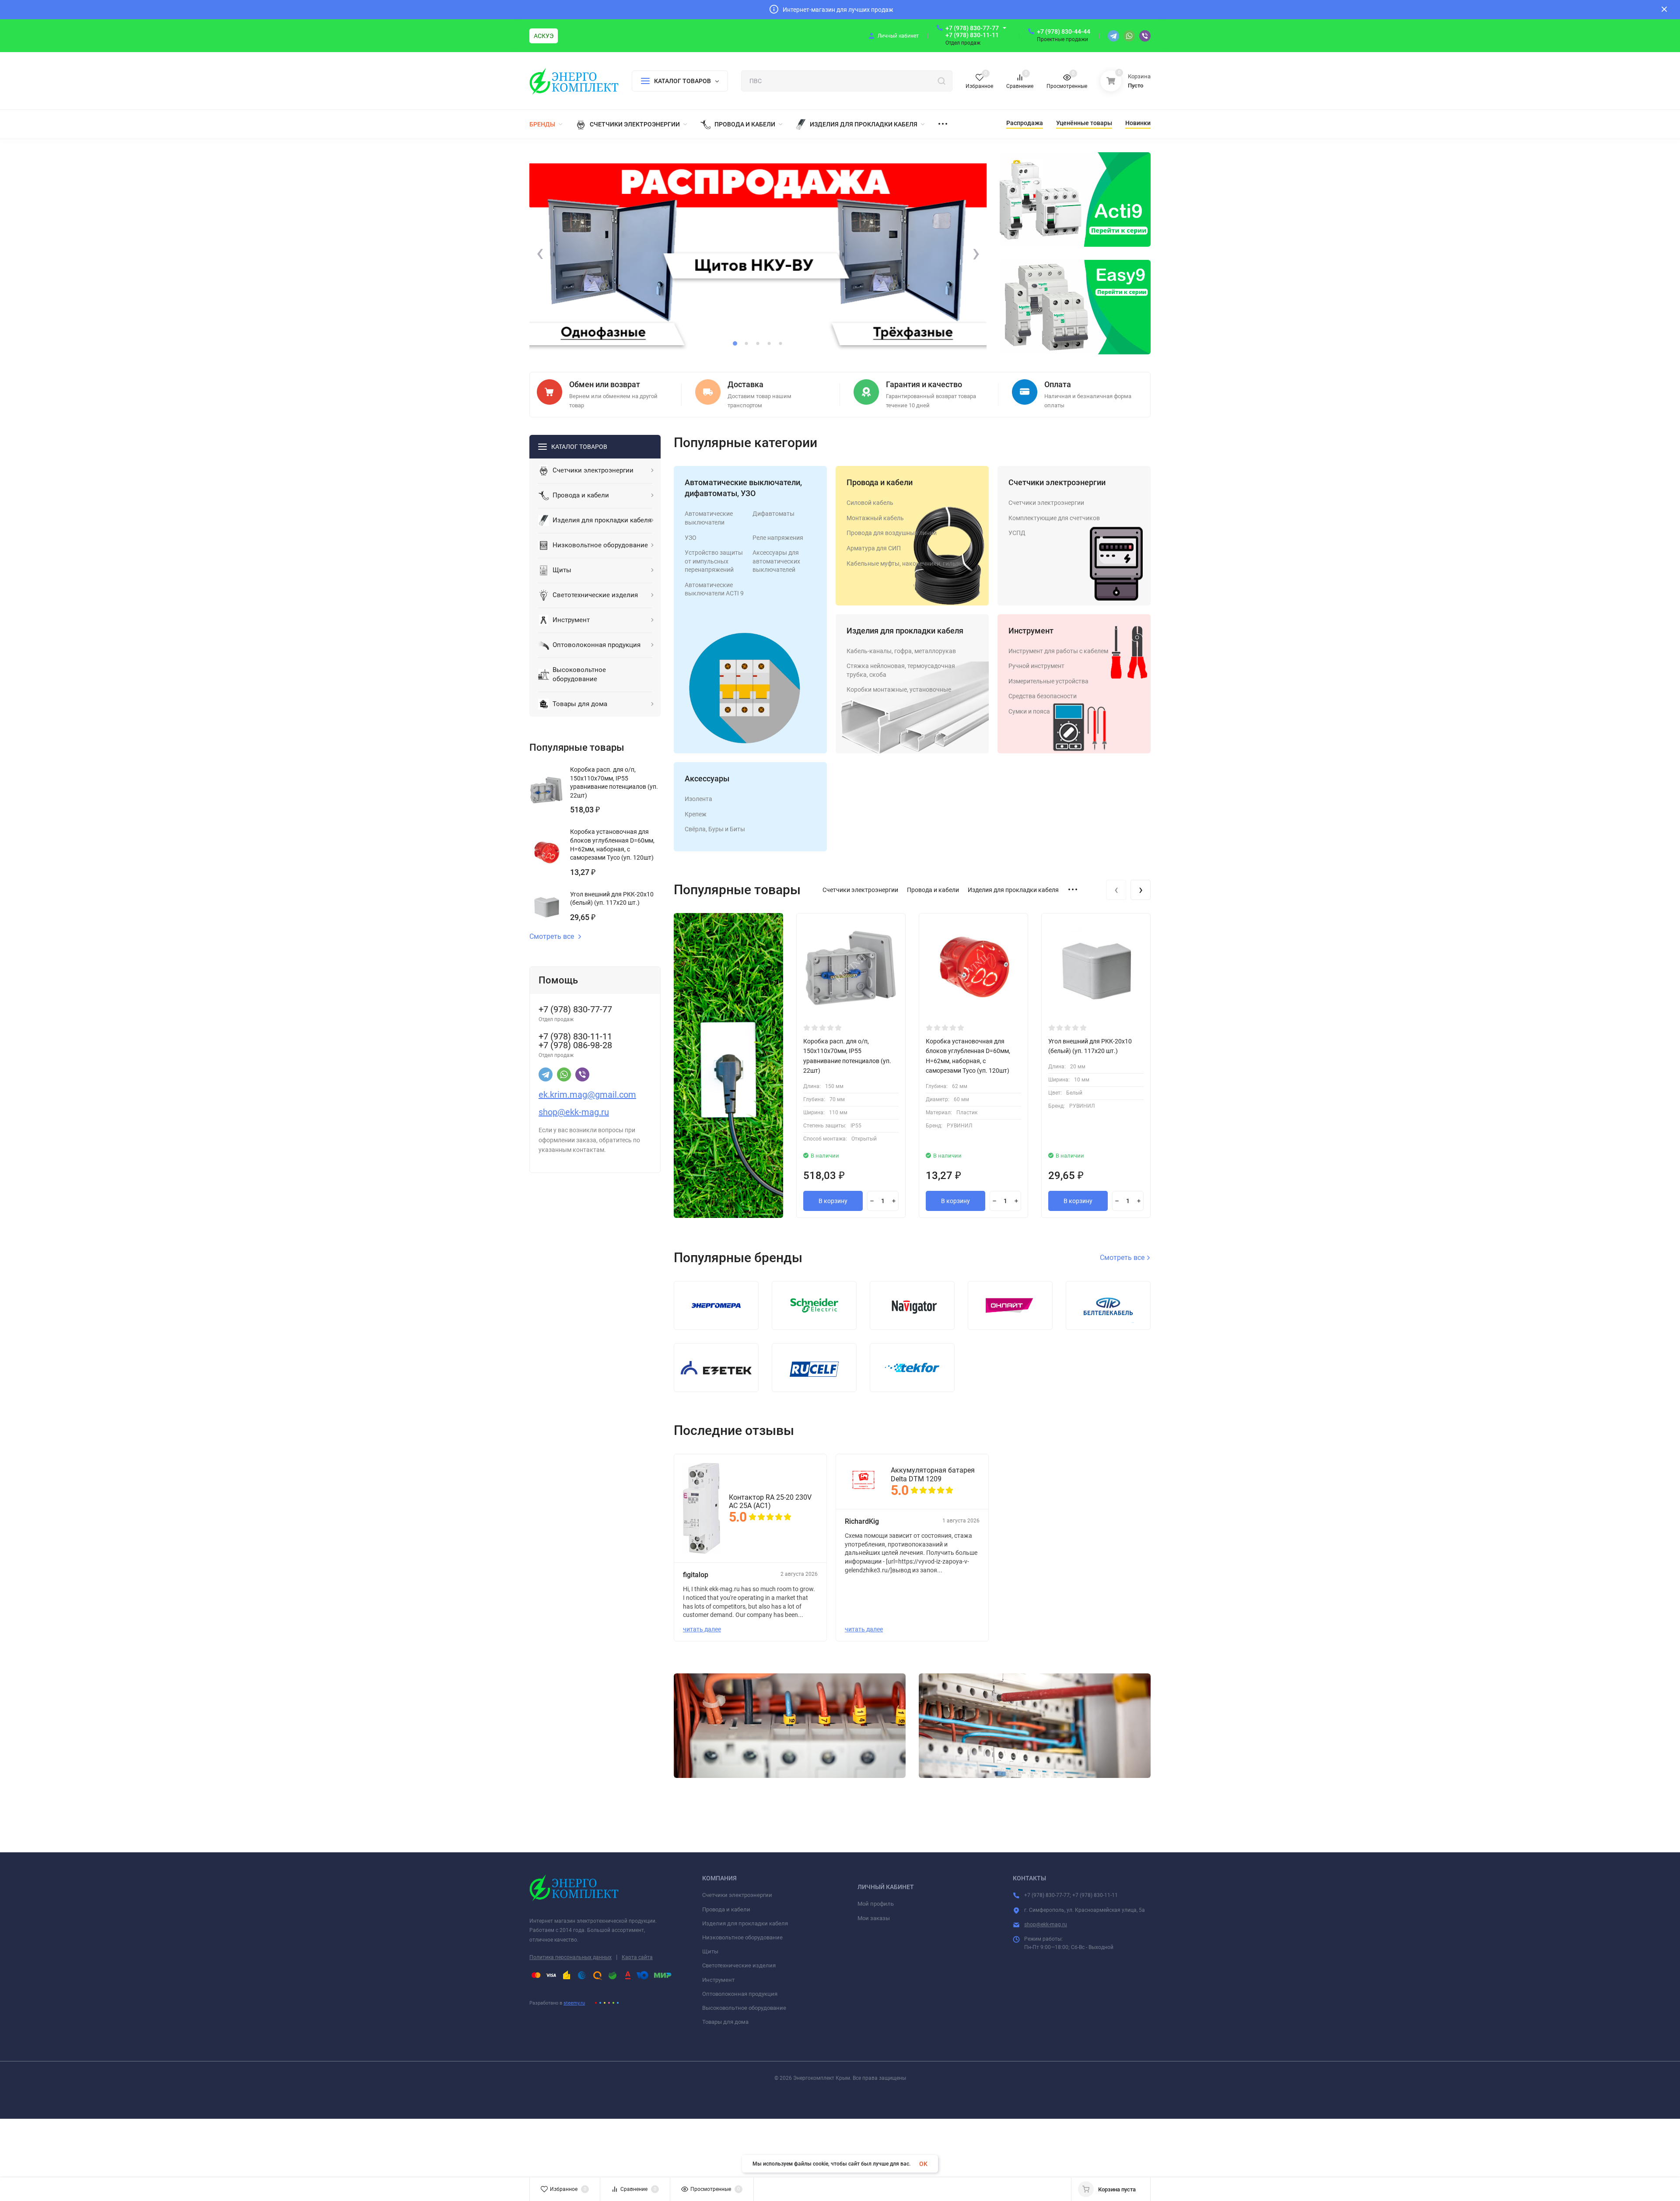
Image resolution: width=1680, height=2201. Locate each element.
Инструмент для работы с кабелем (1058, 651)
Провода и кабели (880, 482)
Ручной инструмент (1036, 666)
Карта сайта (637, 1957)
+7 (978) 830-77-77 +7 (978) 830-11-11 (972, 31)
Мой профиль (876, 1904)
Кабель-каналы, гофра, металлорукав (901, 651)
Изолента (698, 799)
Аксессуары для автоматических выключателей (776, 561)
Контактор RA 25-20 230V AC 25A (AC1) (770, 1501)
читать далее (702, 1629)
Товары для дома (725, 2022)
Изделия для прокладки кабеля (905, 631)
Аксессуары (707, 779)
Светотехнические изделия (739, 1965)
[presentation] (540, 253)
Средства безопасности (1043, 696)
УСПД (1017, 533)
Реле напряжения (778, 538)
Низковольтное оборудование (742, 1937)
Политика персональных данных (570, 1957)
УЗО (691, 538)
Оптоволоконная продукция (740, 1994)
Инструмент (1031, 631)
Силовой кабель (870, 503)
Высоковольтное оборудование (744, 2008)
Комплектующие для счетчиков (1054, 518)
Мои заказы (874, 1918)
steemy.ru (574, 2003)
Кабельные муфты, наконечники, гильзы (905, 563)
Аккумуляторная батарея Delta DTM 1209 (933, 1474)
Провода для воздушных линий (892, 533)
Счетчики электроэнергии (1057, 482)
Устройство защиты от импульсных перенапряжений (714, 561)
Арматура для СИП (874, 548)
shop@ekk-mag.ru (1046, 1925)
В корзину (833, 1201)
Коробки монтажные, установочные (899, 689)
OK (923, 2164)
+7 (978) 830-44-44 (1064, 31)
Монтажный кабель (875, 518)
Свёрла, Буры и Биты (715, 829)
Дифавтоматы (773, 514)
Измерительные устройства (1048, 681)
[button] (735, 343)
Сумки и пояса (1029, 711)
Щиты (710, 1951)
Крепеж (696, 814)
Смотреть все (552, 937)
